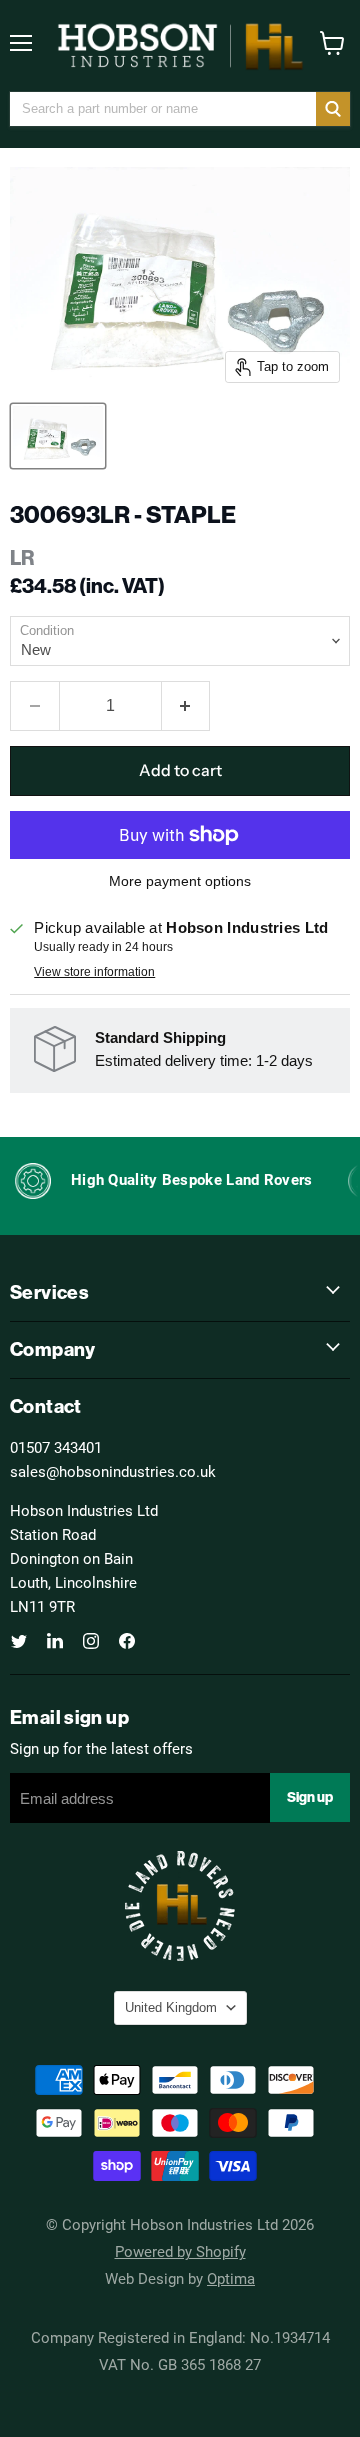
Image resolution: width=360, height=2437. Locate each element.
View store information (94, 972)
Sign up (310, 1797)
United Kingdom (171, 2007)
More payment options (180, 881)
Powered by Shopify (180, 2251)
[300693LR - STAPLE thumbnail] (58, 436)
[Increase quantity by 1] (186, 706)
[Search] (333, 109)
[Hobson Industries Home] (180, 46)
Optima (231, 2278)
